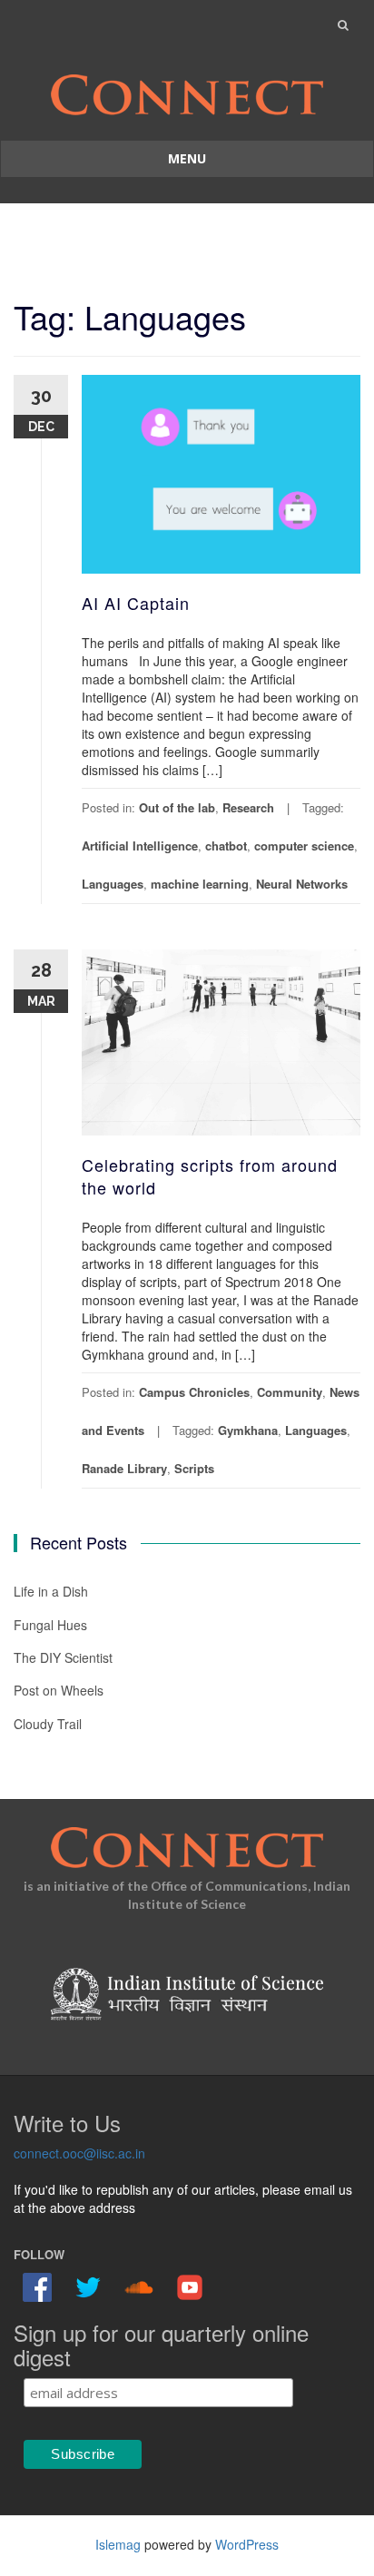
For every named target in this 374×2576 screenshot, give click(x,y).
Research (248, 807)
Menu (187, 158)
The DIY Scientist (63, 1657)
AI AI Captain (136, 603)
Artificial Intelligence (140, 846)
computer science (304, 846)
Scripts (194, 1468)
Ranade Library (124, 1468)
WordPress (247, 2544)
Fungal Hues (50, 1625)
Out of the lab (177, 807)
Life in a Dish (51, 1591)
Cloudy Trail (48, 1724)
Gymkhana (248, 1430)
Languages (113, 884)
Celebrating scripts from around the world (210, 1176)
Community (290, 1392)
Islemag (118, 2544)
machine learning (200, 884)
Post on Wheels (59, 1690)
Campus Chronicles (194, 1392)
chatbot (226, 846)
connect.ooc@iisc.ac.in (79, 2153)
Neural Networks (302, 884)
